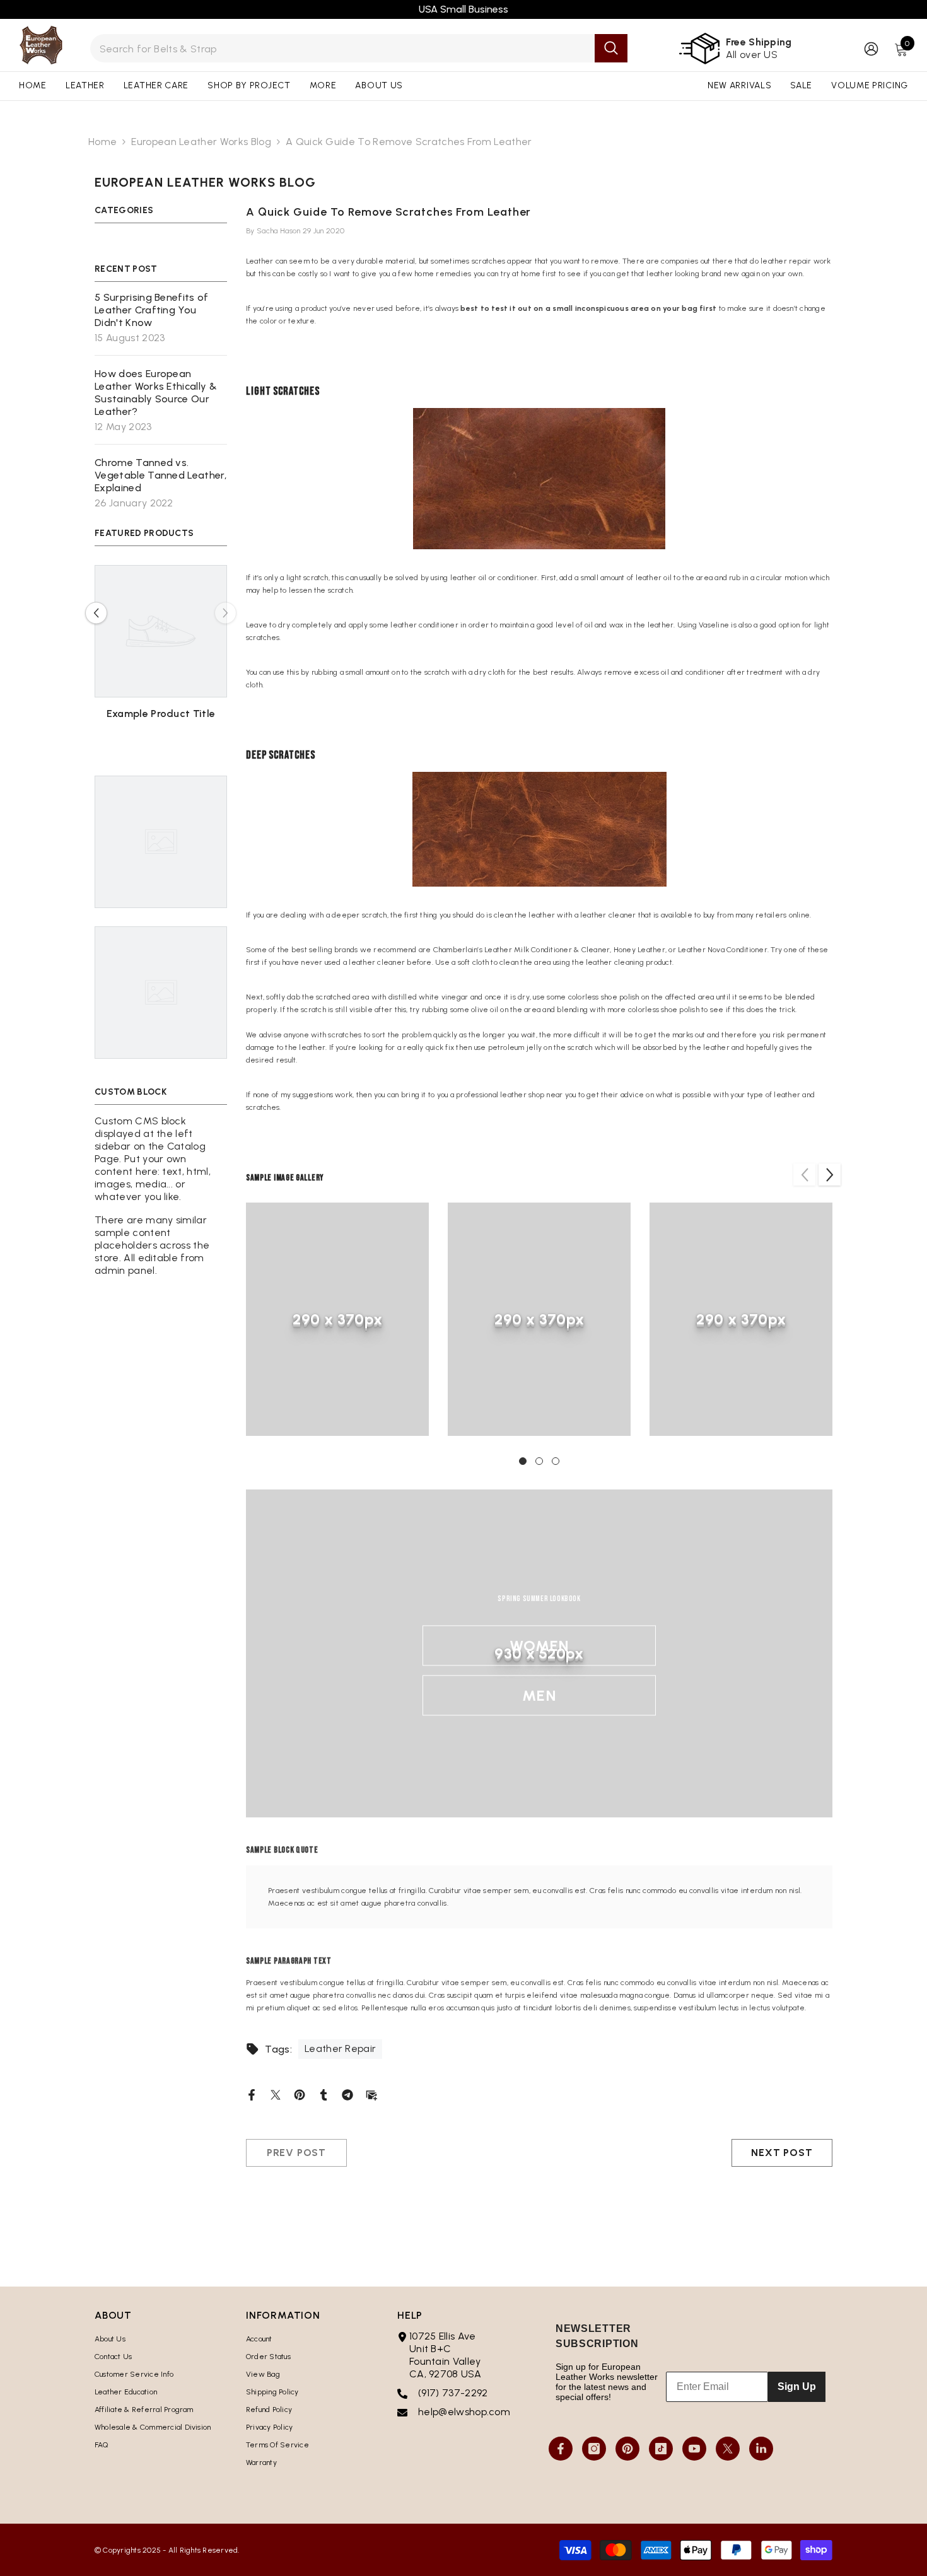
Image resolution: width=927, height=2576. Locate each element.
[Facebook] (252, 2094)
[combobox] (343, 48)
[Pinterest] (300, 2094)
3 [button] (556, 1461)
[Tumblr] (324, 2094)
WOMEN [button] (539, 1646)
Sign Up (797, 2387)
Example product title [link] (161, 714)
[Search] (359, 48)
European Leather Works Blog (201, 142)
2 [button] (539, 1461)
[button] (96, 613)
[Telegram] (347, 2094)
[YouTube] (694, 2449)
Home (102, 142)
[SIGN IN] (871, 48)
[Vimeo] (761, 2449)
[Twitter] (276, 2094)
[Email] (371, 2094)
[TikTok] (661, 2449)
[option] (161, 657)
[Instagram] (594, 2449)
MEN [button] (539, 1695)
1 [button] (523, 1461)
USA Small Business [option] (463, 9)
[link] (337, 1319)
